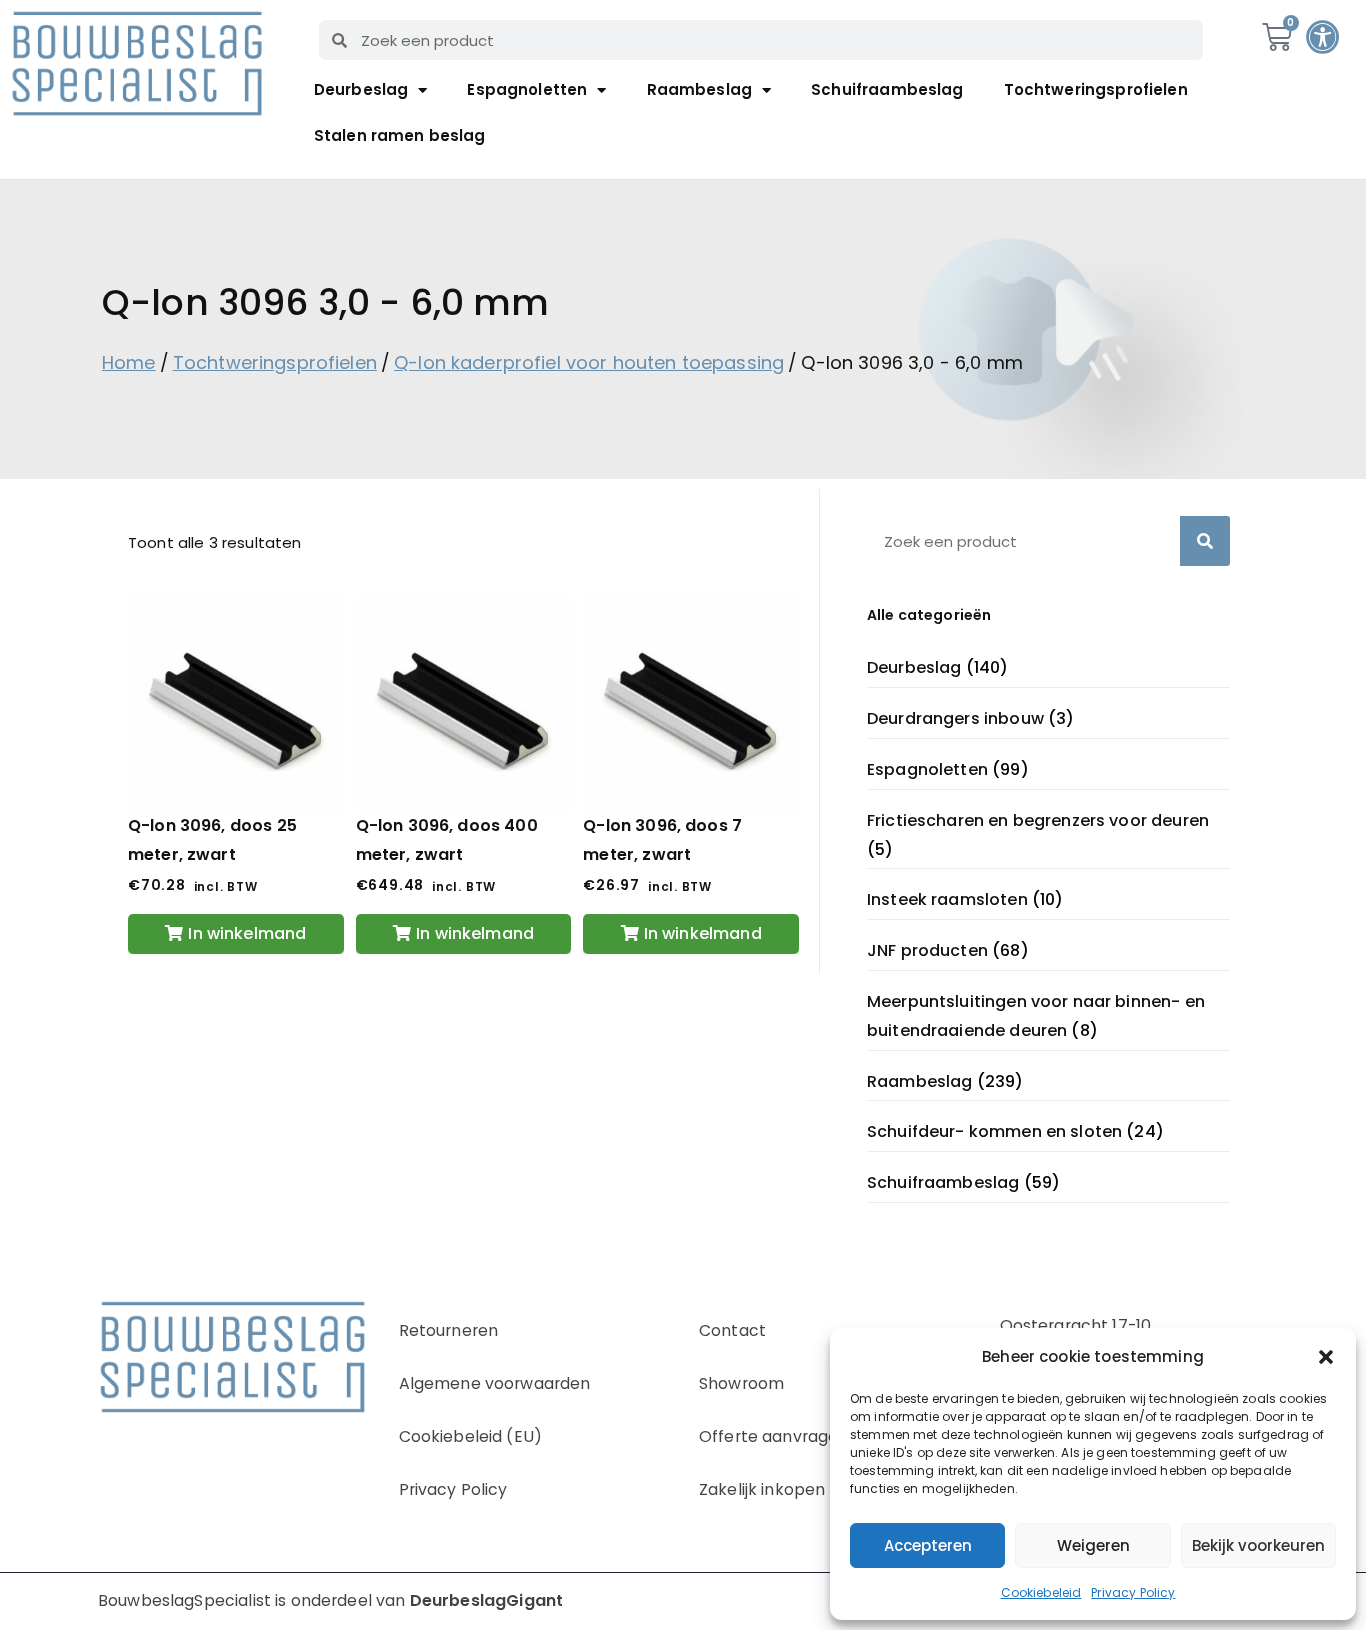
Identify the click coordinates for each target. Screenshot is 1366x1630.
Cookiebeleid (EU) (471, 1436)
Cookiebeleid (1041, 1592)
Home (129, 362)
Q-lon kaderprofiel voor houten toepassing (589, 362)
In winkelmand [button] (247, 933)
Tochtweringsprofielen (1096, 89)
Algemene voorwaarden (495, 1383)
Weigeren (1093, 1545)
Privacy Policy (1133, 1592)
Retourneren (449, 1330)
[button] (1326, 1357)
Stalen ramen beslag (400, 135)
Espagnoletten (527, 89)
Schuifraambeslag (887, 89)
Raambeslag (700, 89)
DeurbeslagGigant (486, 1600)
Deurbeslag (361, 89)
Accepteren (928, 1545)
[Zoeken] (1205, 541)
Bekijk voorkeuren (1258, 1545)
